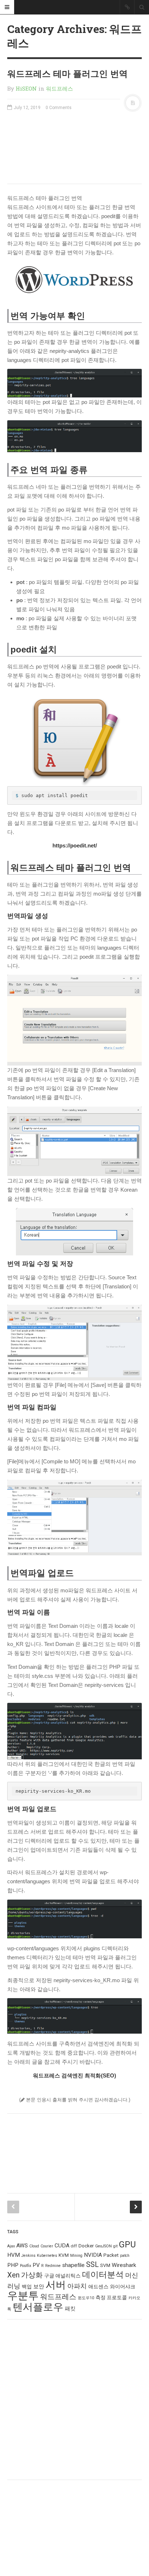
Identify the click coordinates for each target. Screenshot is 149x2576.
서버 (56, 2285)
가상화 (32, 2275)
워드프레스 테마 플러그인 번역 (67, 74)
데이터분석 (103, 2275)
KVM (64, 2255)
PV (36, 2265)
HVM (14, 2255)
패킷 (70, 2309)
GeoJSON (103, 2246)
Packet (111, 2255)
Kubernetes (47, 2256)
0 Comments (59, 108)
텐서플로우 (38, 2307)
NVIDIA (93, 2255)
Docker (86, 2246)
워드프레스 (59, 88)
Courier (47, 2246)
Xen (13, 2275)
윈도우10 (86, 2298)
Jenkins (28, 2256)
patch (125, 2256)
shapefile (73, 2265)
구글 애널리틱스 (62, 2276)
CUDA (62, 2246)
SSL (92, 2264)
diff (74, 2246)
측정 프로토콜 (111, 2297)
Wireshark (124, 2265)
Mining (76, 2256)
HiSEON (26, 88)
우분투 (23, 2296)
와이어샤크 (123, 2287)
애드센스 (98, 2287)
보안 (39, 2287)
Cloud (34, 2246)
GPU (127, 2244)
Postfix (25, 2266)
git (115, 2246)
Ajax (11, 2246)
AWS (22, 2246)
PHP (13, 2265)
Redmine (53, 2266)
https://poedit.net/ (75, 845)
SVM (105, 2265)
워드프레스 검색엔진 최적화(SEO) (74, 2075)
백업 (27, 2287)
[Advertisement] (74, 147)
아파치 (77, 2286)
